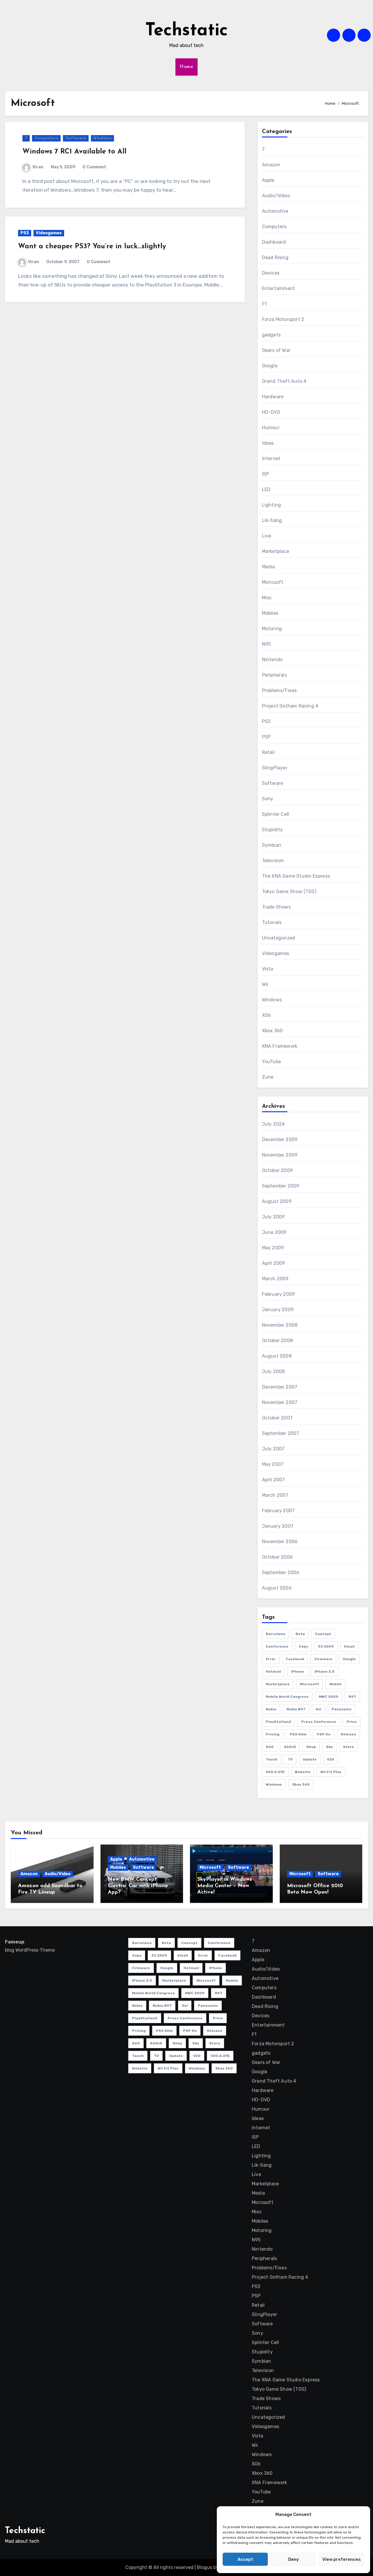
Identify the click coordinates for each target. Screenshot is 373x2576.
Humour (271, 428)
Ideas (268, 443)
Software (76, 138)
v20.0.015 (275, 1772)
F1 (264, 304)
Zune (268, 1077)
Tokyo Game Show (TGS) (289, 891)
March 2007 (275, 1495)
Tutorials (272, 922)
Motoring (272, 629)
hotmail (273, 1672)
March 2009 (275, 1279)
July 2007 (273, 1449)
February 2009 (279, 1294)
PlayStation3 (278, 1722)
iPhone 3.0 (324, 1672)
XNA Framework (280, 1046)
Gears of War (276, 350)
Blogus (205, 2567)
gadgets (271, 335)
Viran (38, 167)
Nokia (271, 1709)
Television (273, 861)
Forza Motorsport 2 (283, 319)
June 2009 (274, 1232)
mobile (335, 1684)
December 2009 (280, 1139)
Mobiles (270, 613)
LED (266, 489)
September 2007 (281, 1433)
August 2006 (277, 1588)
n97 (352, 1697)
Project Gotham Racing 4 (290, 706)
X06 (266, 1015)
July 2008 (273, 1371)
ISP (266, 474)
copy (303, 1646)
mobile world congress (287, 1697)
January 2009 (278, 1310)
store (349, 1747)
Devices (271, 273)
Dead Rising (275, 257)
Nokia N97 (296, 1709)
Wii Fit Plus (331, 1772)
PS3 (25, 233)
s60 (270, 1747)
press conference (319, 1722)
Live (267, 536)
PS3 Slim (298, 1734)
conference (277, 1646)
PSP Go (324, 1734)
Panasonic (342, 1709)
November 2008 (280, 1325)
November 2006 (280, 1542)
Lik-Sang (272, 520)
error (271, 1659)
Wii (265, 984)
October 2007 (277, 1418)
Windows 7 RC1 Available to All (74, 152)
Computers (46, 138)
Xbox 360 (272, 1031)
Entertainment (279, 288)
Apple (268, 180)
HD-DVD (271, 412)
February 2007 (278, 1511)
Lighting (272, 505)
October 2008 (277, 1341)
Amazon (271, 165)
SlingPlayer (275, 768)
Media (269, 567)
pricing (273, 1734)
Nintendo (272, 660)
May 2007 (273, 1464)
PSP (266, 737)
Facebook (295, 1659)
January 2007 (278, 1526)
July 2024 (273, 1124)
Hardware (273, 397)
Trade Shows (276, 907)
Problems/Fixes (279, 690)
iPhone (298, 1672)
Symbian (272, 845)
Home (186, 67)
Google (270, 366)
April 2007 (273, 1480)
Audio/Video (276, 196)
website (303, 1772)
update (310, 1759)
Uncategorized (279, 938)
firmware (323, 1659)
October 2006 (277, 1557)
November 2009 (280, 1155)
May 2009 (273, 1248)
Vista (268, 969)
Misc (267, 598)
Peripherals (275, 675)
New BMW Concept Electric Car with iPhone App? (138, 1886)
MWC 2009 (329, 1697)
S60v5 (290, 1747)
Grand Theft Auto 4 (284, 381)
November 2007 (280, 1402)
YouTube (271, 1062)
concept (323, 1634)
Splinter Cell (276, 814)
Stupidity (272, 830)
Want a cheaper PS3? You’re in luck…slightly (92, 247)
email (349, 1646)
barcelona (276, 1634)
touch (272, 1759)
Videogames (49, 233)
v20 (331, 1759)
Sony (268, 799)
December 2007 (280, 1387)
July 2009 (273, 1217)
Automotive (275, 211)
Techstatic (186, 31)
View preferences (342, 2559)
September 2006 (281, 1572)
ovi (319, 1709)
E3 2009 (326, 1646)
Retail (268, 752)
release (348, 1734)
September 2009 (281, 1186)
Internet (271, 459)
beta (300, 1634)
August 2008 (277, 1356)
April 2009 (274, 1263)
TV (290, 1759)
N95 (266, 644)
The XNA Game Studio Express (296, 876)
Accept (245, 2559)
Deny (294, 2559)
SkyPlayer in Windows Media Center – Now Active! (225, 1886)
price (352, 1722)
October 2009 (277, 1170)
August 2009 (277, 1201)
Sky (329, 1747)
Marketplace (276, 551)
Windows (102, 138)
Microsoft (273, 582)
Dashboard (274, 242)
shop (311, 1747)
